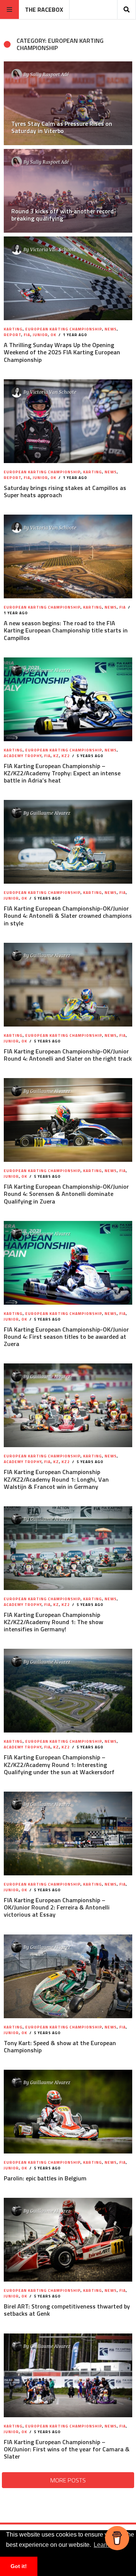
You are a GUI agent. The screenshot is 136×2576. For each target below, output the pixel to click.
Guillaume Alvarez (50, 670)
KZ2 (66, 756)
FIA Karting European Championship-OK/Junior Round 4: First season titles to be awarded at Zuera (66, 1337)
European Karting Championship (64, 329)
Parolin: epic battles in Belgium (45, 2178)
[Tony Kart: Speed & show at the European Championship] (68, 1976)
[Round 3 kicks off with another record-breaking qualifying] (68, 191)
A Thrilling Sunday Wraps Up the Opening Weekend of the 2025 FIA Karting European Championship (62, 352)
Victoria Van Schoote (53, 249)
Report (12, 335)
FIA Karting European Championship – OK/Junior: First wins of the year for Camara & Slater (67, 2449)
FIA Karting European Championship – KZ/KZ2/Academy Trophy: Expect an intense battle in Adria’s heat (62, 773)
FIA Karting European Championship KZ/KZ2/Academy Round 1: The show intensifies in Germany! (53, 1622)
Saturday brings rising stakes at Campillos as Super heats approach (65, 491)
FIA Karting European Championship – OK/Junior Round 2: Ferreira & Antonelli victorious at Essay (57, 1907)
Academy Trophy (23, 756)
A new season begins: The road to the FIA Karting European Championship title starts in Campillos (66, 630)
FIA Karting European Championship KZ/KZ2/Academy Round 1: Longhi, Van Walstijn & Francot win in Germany (56, 1479)
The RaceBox (44, 9)
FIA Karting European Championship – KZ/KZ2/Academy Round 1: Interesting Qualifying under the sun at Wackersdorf (59, 1764)
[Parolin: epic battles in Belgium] (68, 2112)
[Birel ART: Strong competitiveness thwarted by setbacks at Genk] (68, 2240)
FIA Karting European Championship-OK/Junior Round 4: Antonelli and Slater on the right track (68, 1055)
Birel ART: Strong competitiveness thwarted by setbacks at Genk (67, 2310)
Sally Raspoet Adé (49, 74)
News (111, 329)
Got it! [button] (19, 2566)
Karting (13, 329)
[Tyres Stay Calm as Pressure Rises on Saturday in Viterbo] (68, 103)
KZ (56, 756)
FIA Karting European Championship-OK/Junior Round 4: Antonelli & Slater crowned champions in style (68, 916)
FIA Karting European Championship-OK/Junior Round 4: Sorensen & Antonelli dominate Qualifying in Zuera (66, 1194)
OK (53, 335)
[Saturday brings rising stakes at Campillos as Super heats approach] (68, 421)
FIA (27, 335)
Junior (40, 335)
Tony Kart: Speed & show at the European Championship (60, 2046)
